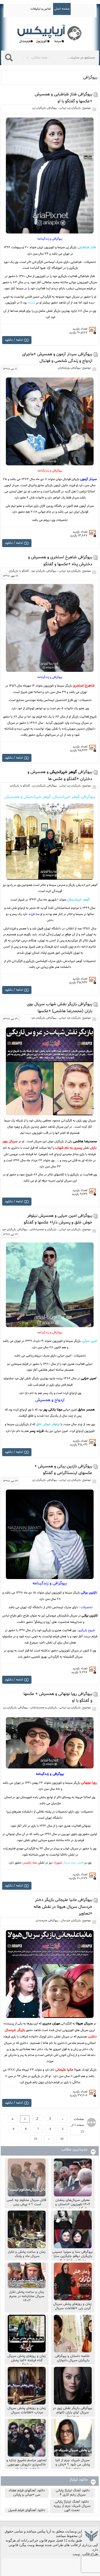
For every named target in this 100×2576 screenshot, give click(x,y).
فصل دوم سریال (68, 1863)
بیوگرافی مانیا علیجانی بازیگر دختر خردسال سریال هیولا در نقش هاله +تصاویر (63, 1907)
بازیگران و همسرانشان (43, 1229)
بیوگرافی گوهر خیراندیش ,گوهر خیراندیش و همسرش (50, 797)
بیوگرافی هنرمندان (47, 1921)
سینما (31, 303)
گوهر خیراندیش (78, 900)
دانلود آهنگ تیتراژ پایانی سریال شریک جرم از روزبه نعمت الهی (72, 2506)
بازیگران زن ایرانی (70, 108)
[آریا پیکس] (50, 34)
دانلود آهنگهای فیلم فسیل (27, 2510)
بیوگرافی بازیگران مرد (44, 571)
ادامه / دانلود (14, 340)
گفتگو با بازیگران (19, 571)
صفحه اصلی (62, 9)
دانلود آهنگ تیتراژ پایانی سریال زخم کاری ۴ (73, 2493)
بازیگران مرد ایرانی (70, 571)
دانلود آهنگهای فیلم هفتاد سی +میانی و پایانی (27, 2493)
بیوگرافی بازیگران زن (45, 108)
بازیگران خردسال (71, 1921)
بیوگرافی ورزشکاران (69, 368)
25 (36, 2139)
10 (62, 2139)
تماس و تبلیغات (41, 9)
